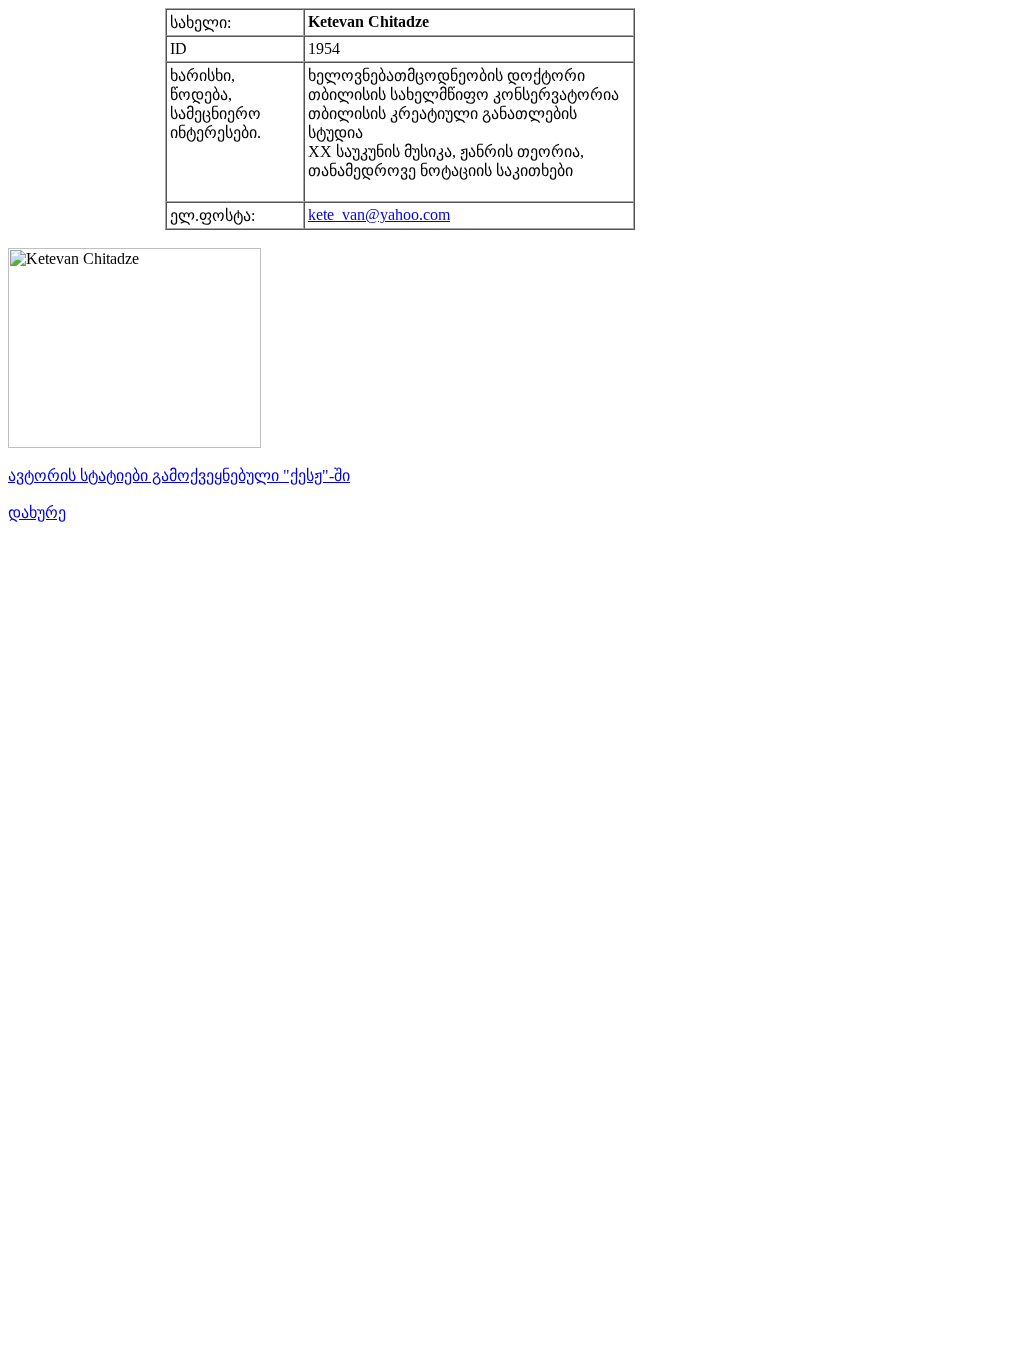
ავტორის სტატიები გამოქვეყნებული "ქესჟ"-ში (179, 475)
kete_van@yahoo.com (379, 214)
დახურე (37, 512)
